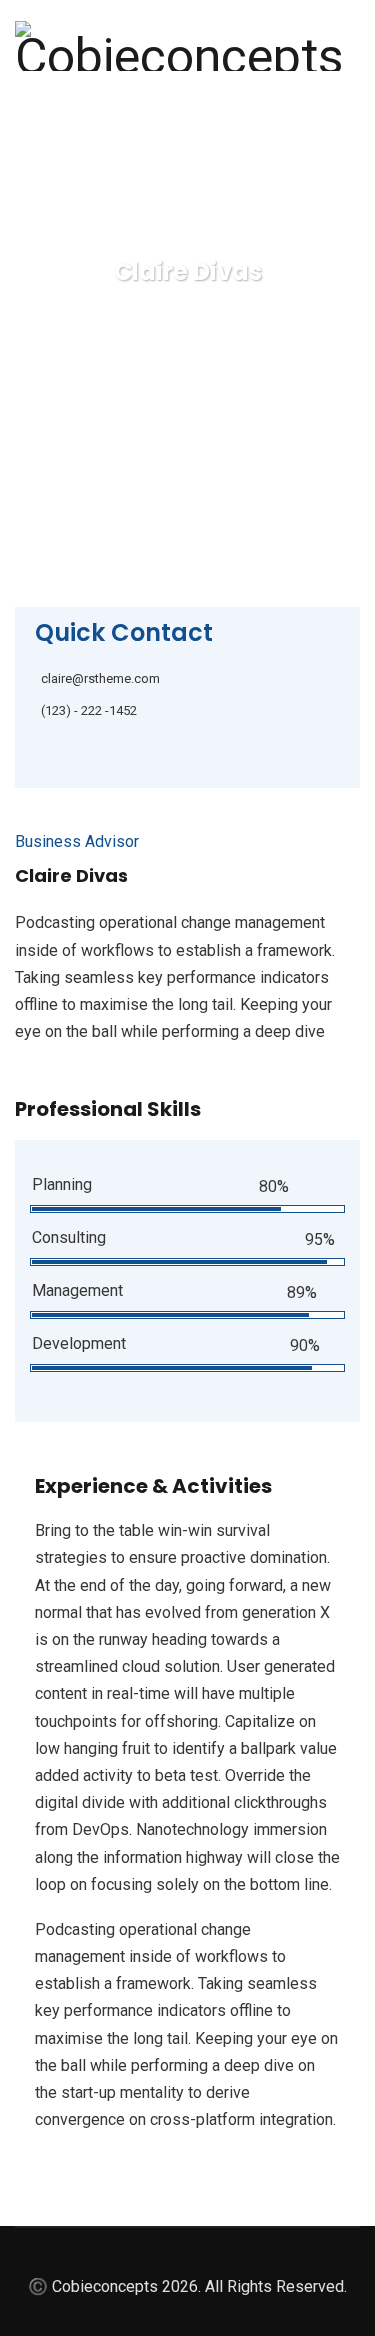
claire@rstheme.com (100, 678)
